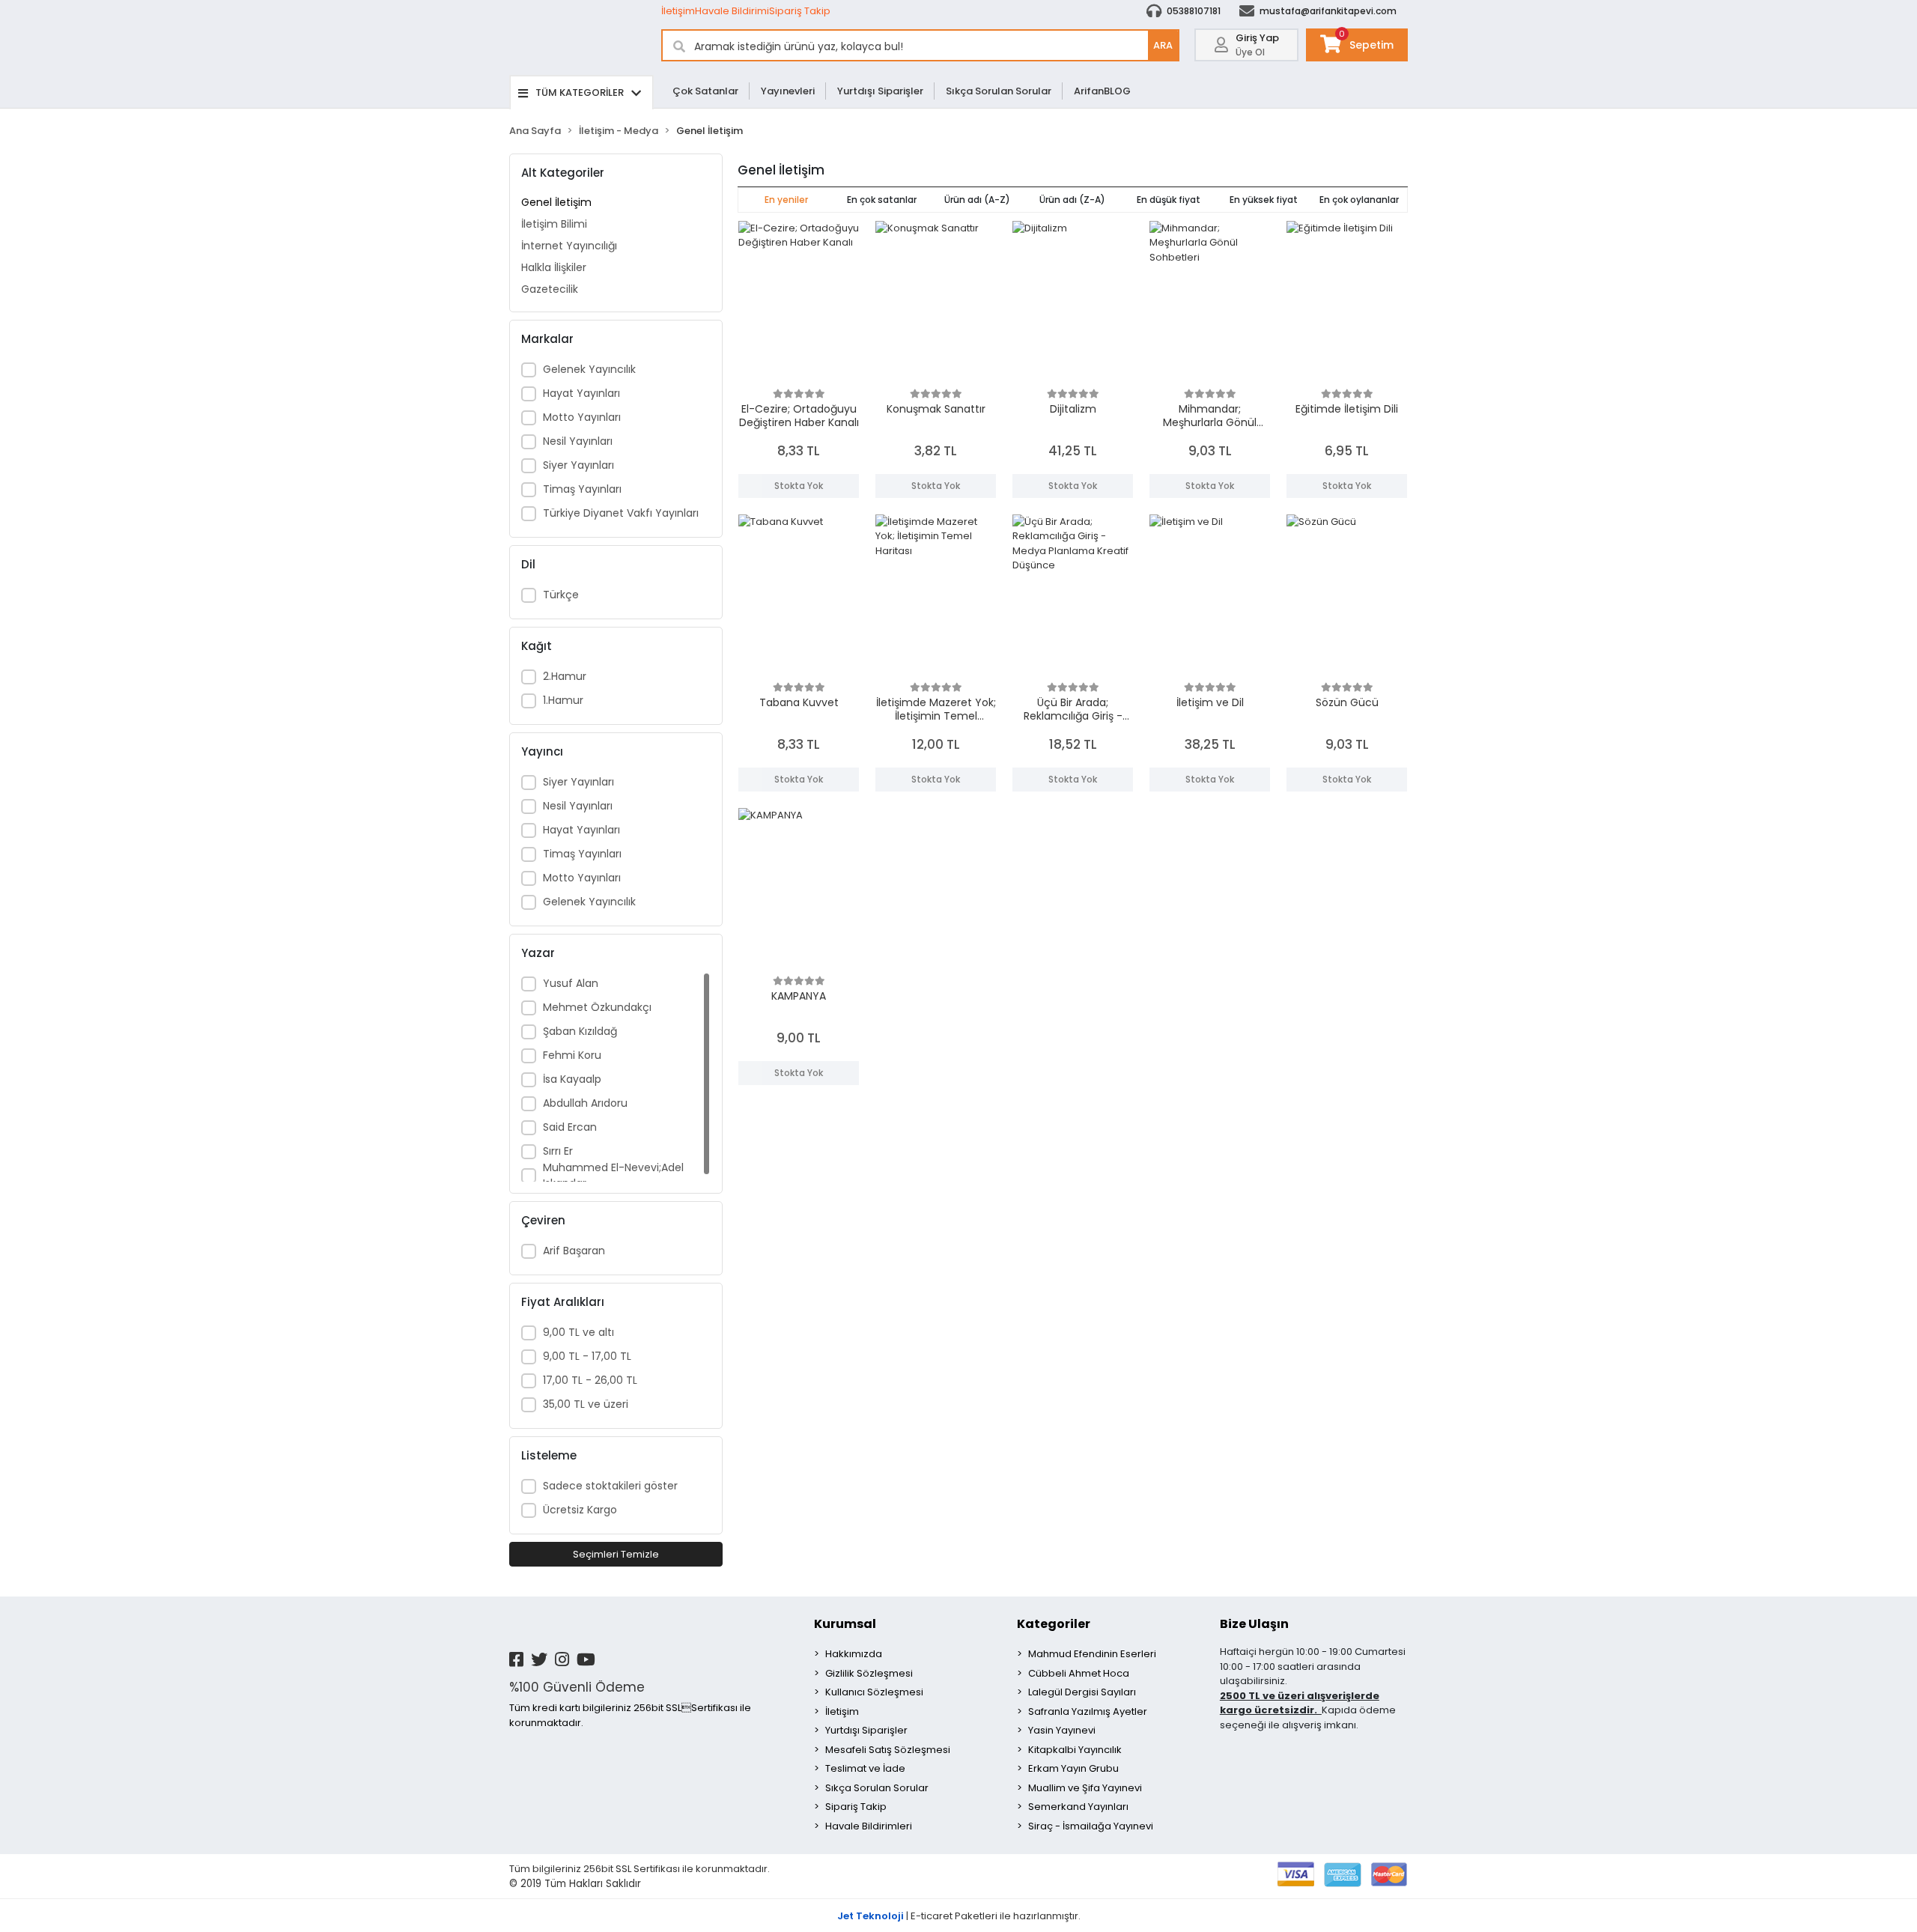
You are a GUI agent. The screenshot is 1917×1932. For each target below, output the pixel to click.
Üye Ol (1250, 52)
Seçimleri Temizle (616, 1554)
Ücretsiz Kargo (580, 1510)
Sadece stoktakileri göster (610, 1486)
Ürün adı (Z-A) (1072, 200)
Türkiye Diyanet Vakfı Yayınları (621, 513)
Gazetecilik (550, 289)
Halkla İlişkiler (554, 267)
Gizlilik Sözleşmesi (869, 1673)
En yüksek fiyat (1264, 200)
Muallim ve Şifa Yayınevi (1085, 1788)
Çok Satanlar (705, 91)
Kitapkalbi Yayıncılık (1075, 1750)
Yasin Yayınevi (1062, 1730)
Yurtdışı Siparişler (880, 91)
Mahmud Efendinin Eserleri (1092, 1654)
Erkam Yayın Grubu (1073, 1768)
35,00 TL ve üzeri (586, 1404)
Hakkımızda (854, 1654)
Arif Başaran (574, 1251)
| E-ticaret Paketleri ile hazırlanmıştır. (959, 1916)
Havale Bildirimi (732, 11)
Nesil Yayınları (578, 441)
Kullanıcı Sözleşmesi (874, 1692)
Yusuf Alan (571, 983)
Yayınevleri (788, 91)
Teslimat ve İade (865, 1768)
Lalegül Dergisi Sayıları (1082, 1692)
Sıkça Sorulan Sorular (999, 91)
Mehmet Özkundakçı (597, 1007)
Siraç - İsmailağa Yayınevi (1091, 1826)
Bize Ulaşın (1254, 1624)
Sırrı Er (558, 1151)
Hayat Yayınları (581, 393)
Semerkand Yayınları (1078, 1807)
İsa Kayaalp (572, 1079)
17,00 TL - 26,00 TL (590, 1380)
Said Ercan (570, 1127)
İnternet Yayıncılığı (569, 246)
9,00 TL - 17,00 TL (587, 1356)
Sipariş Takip (800, 11)
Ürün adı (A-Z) (977, 200)
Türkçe (561, 595)
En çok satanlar (882, 200)
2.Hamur (565, 676)
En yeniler (786, 200)
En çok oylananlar (1359, 200)
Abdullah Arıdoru (585, 1103)
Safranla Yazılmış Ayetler (1088, 1711)
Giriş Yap (1257, 38)
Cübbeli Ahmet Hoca (1079, 1673)
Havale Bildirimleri (869, 1826)
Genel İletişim (556, 202)
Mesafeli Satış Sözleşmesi (888, 1750)
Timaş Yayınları (582, 489)
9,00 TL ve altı (578, 1332)
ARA (1163, 45)
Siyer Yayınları (578, 465)
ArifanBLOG (1102, 91)
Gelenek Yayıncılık (589, 369)
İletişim (678, 11)
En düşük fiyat (1169, 200)
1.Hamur (563, 700)
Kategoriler (1054, 1624)
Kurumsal (845, 1624)
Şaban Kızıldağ (580, 1031)
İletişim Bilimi (554, 224)
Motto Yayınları (582, 417)
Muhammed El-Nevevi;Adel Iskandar (613, 1175)
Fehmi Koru (572, 1055)
